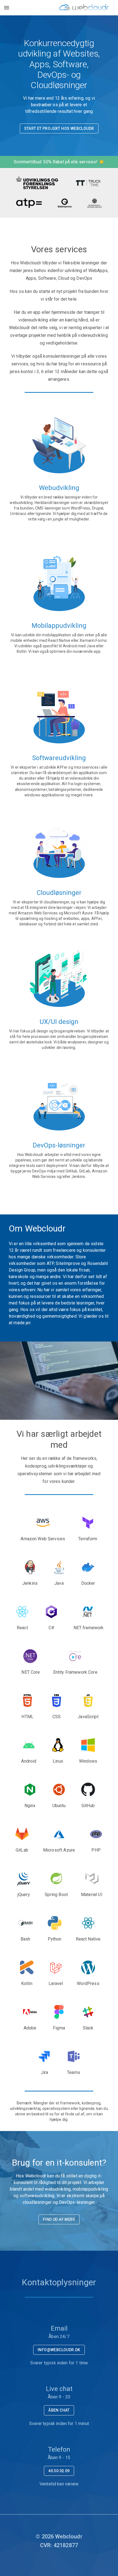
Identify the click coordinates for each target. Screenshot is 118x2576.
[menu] (7, 8)
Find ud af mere (59, 2219)
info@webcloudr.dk (59, 2350)
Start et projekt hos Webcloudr (59, 128)
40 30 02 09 (59, 2471)
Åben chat (59, 2410)
